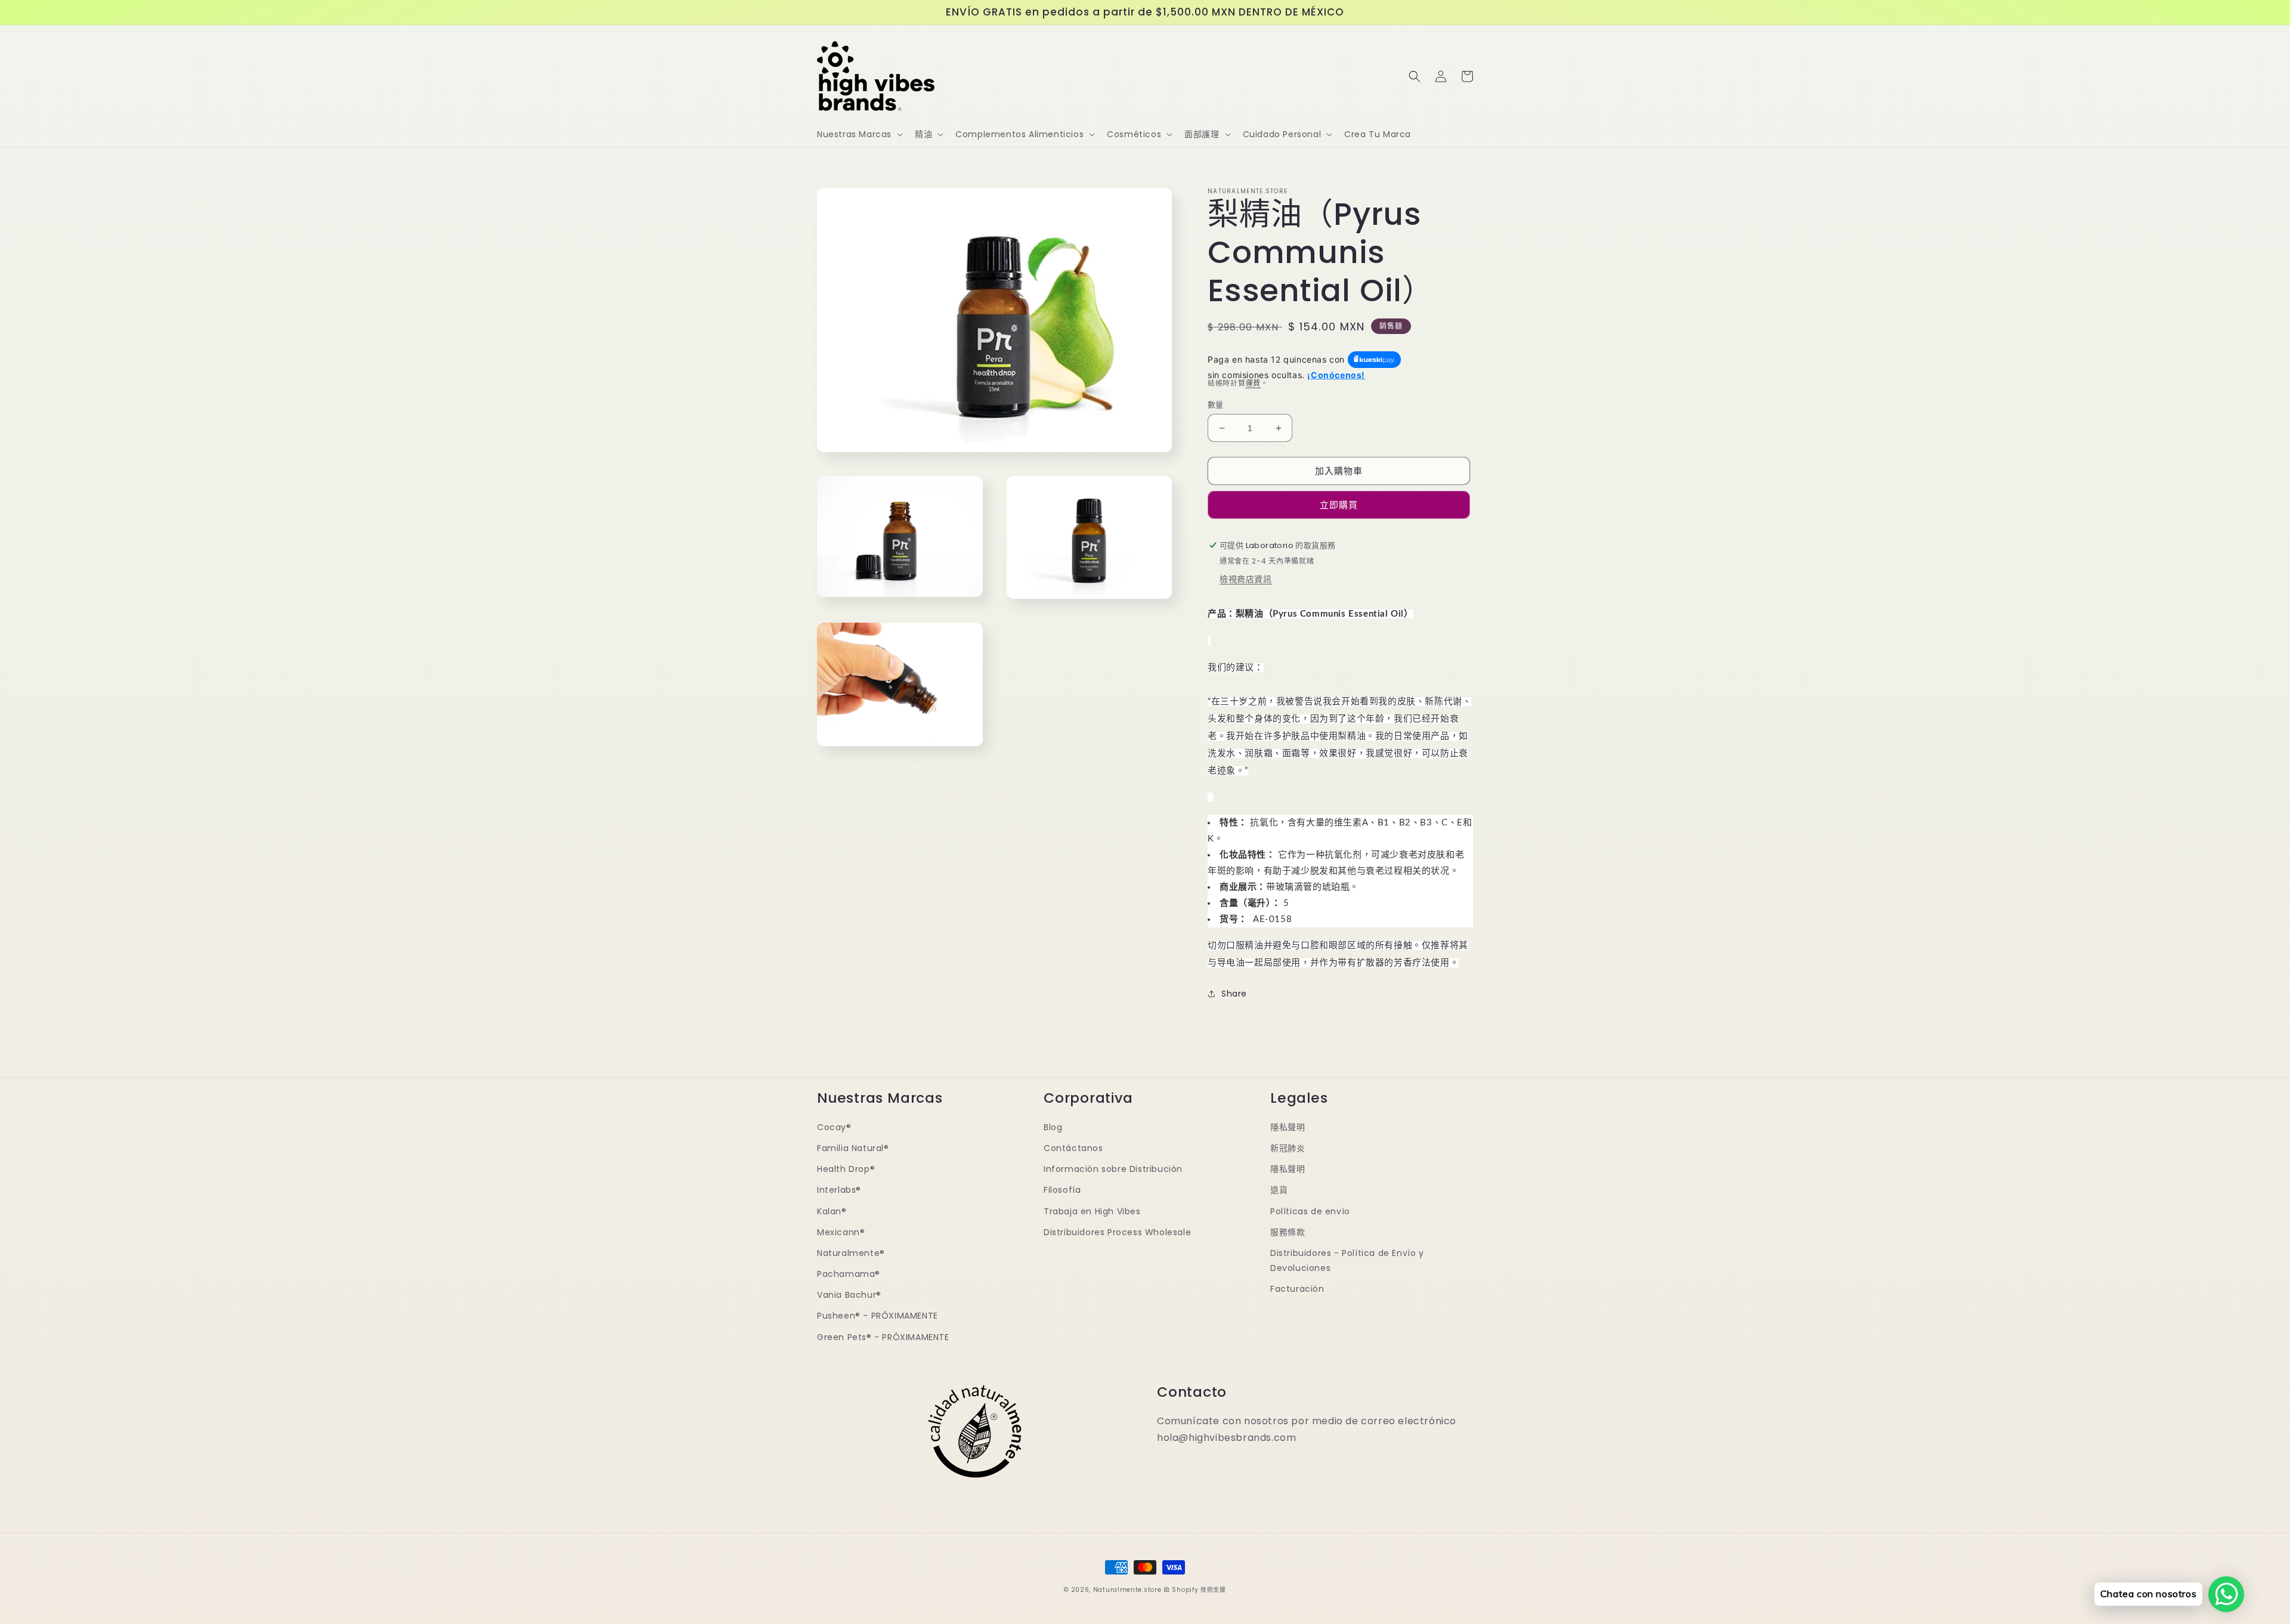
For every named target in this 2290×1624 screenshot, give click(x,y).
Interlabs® (839, 1190)
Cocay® (834, 1127)
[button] (859, 134)
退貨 (1279, 1190)
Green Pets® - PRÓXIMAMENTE (883, 1337)
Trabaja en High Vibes (1092, 1211)
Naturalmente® (851, 1253)
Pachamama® (849, 1274)
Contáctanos (1073, 1148)
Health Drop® (846, 1169)
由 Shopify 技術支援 (1195, 1590)
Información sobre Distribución (1113, 1169)
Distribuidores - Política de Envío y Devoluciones (1347, 1260)
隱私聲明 (1288, 1127)
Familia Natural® (853, 1148)
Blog (1053, 1127)
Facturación (1297, 1289)
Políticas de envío (1310, 1211)
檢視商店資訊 (1246, 579)
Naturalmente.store (1127, 1590)
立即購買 (1339, 505)
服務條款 (1288, 1232)
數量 (1216, 405)
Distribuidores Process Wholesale (1117, 1232)
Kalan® (832, 1211)
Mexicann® (841, 1232)
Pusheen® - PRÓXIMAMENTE (878, 1316)
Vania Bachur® (849, 1295)
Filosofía (1062, 1190)
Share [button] (1234, 994)
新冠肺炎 (1288, 1148)
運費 (1253, 383)
